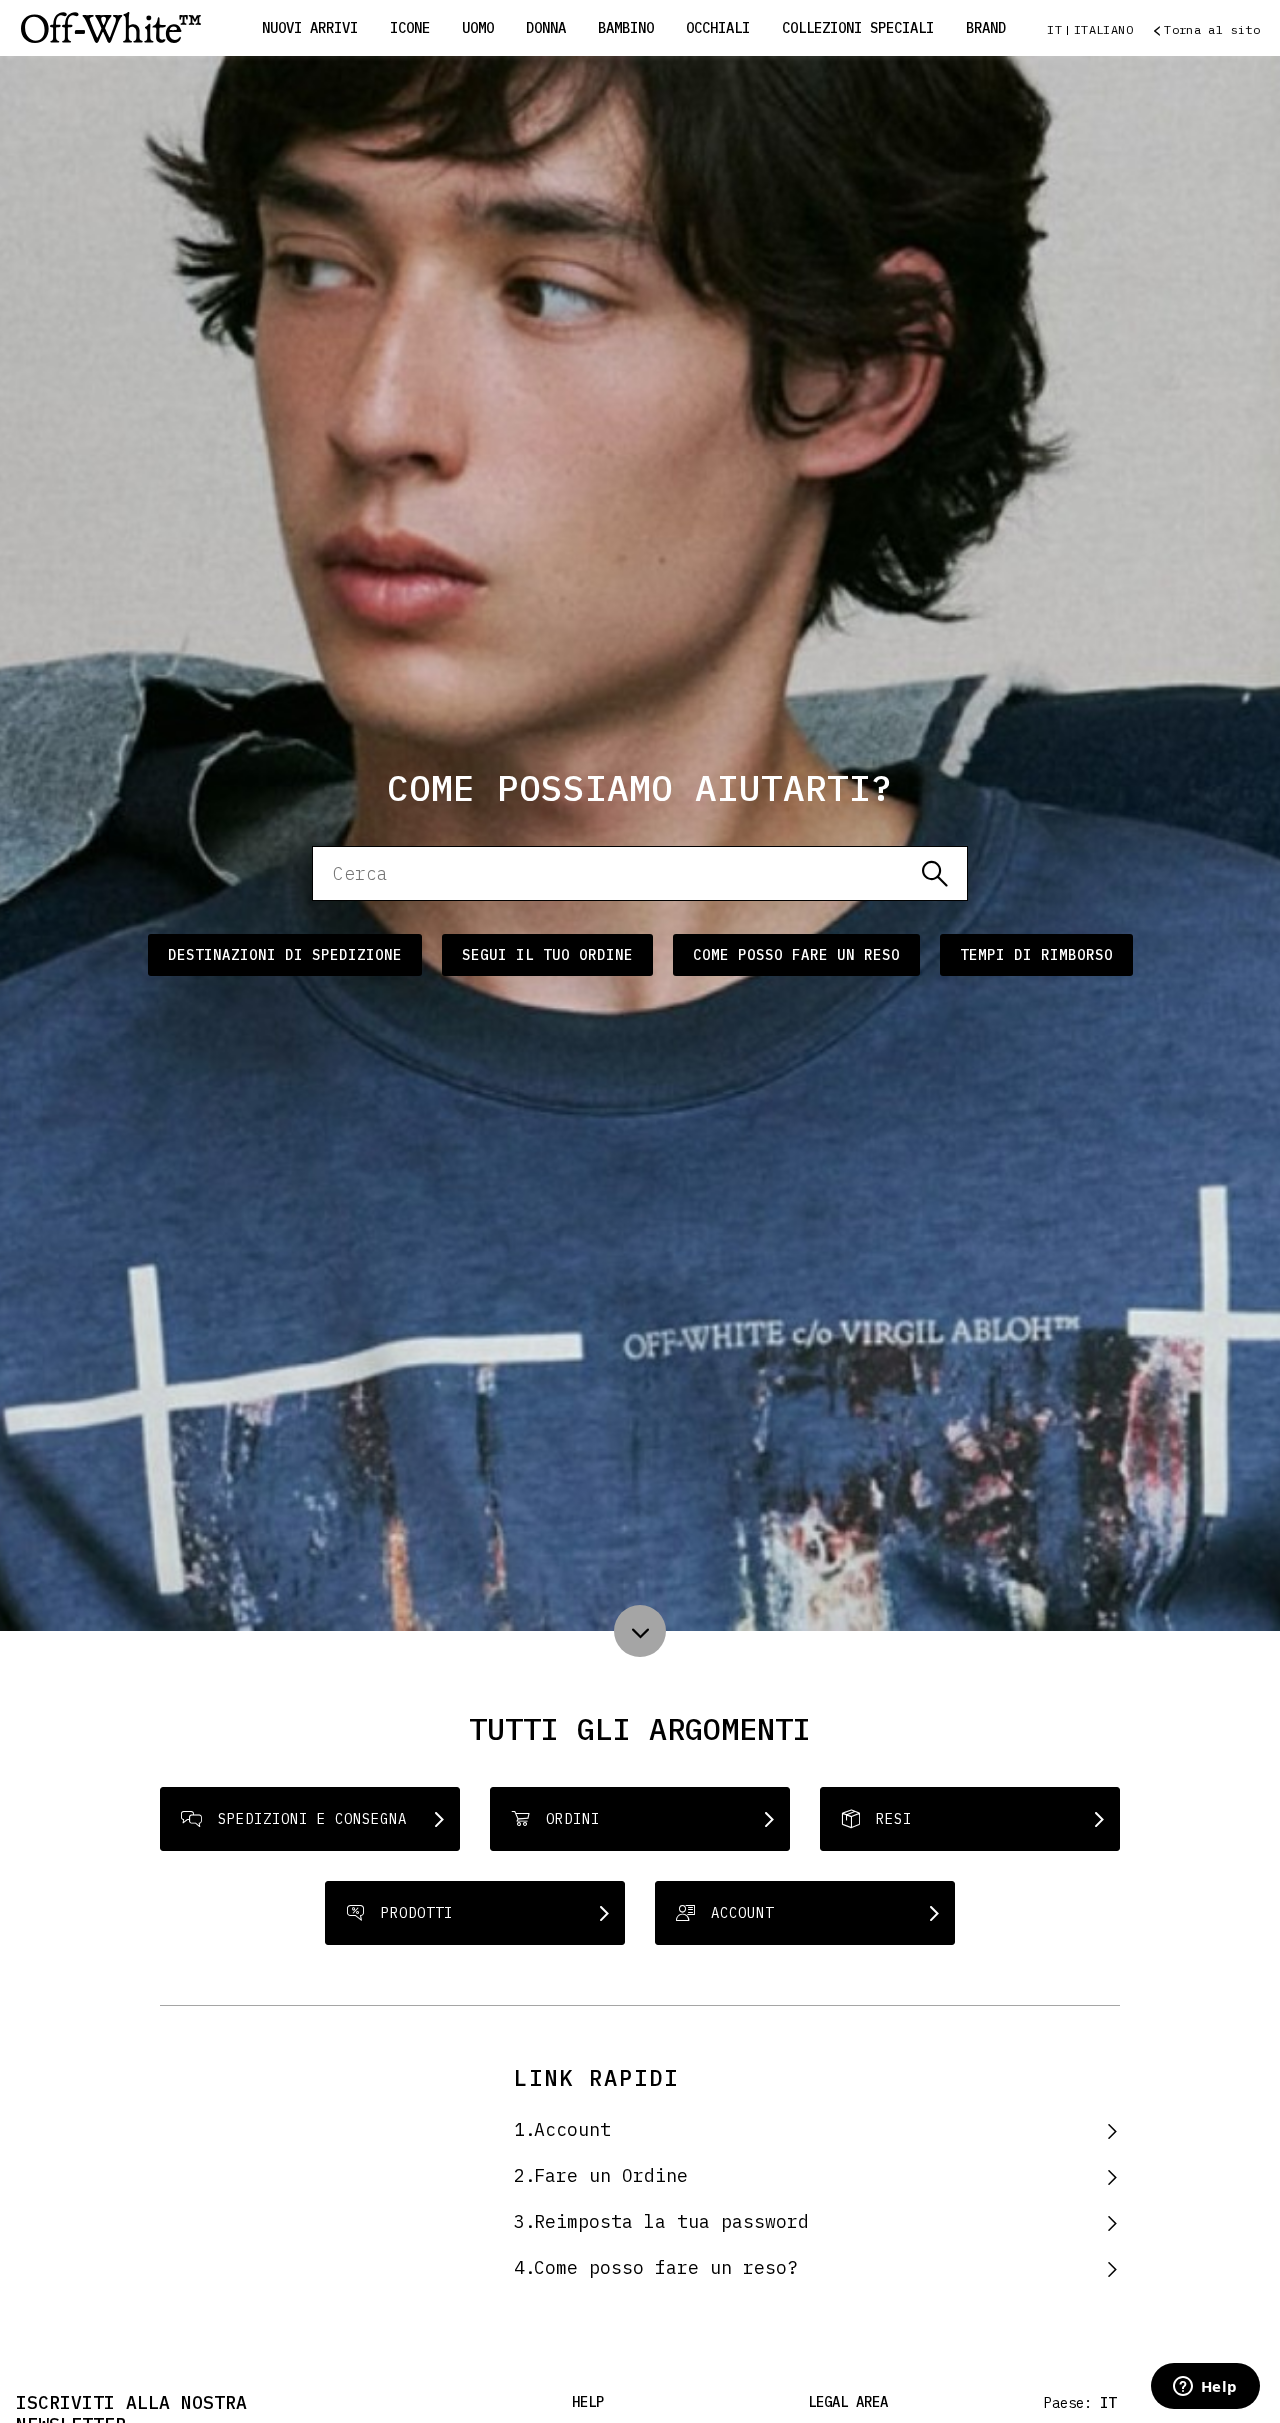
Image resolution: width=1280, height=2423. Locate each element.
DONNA (546, 28)
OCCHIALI (718, 28)
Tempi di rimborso (1036, 955)
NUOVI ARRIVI (310, 28)
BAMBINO (626, 28)
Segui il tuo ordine (547, 955)
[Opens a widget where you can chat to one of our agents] (1205, 2388)
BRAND (986, 28)
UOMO (478, 28)
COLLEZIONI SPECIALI (858, 28)
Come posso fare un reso (796, 955)
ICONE (410, 28)
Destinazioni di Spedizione (285, 955)
